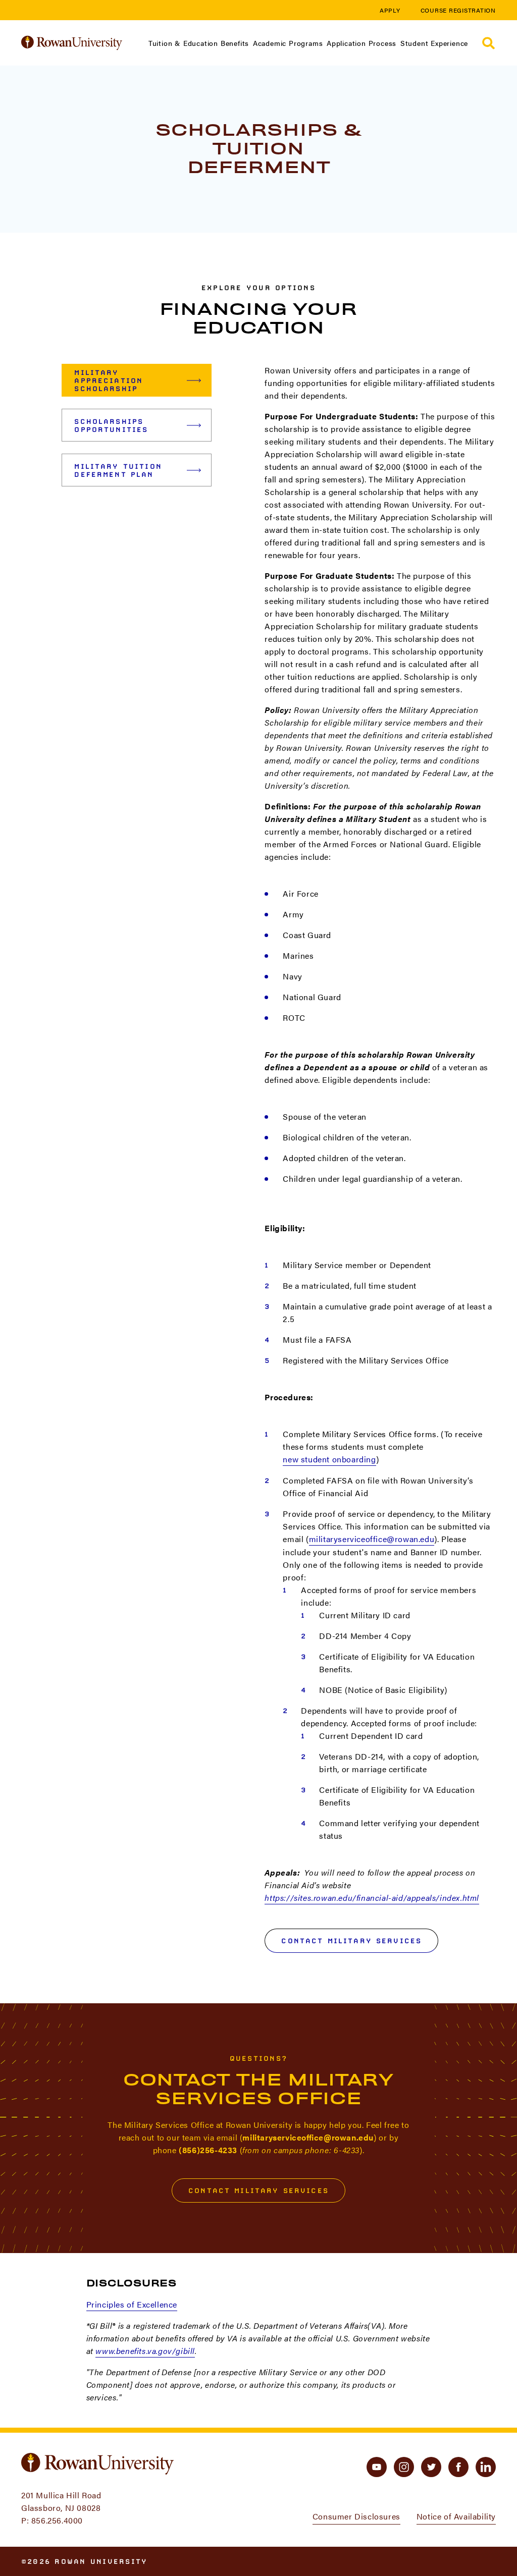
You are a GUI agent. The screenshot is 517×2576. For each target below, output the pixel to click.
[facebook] (458, 2467)
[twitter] (431, 2467)
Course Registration (458, 10)
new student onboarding (329, 1459)
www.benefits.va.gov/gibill (145, 2351)
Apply (390, 10)
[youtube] (377, 2467)
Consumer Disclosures (356, 2516)
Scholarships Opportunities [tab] (111, 425)
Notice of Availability (456, 2516)
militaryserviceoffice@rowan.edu (372, 1539)
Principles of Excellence (132, 2304)
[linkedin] (486, 2467)
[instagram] (404, 2467)
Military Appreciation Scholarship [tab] (109, 380)
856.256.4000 (57, 2520)
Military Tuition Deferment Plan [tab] (118, 470)
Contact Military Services (351, 1941)
